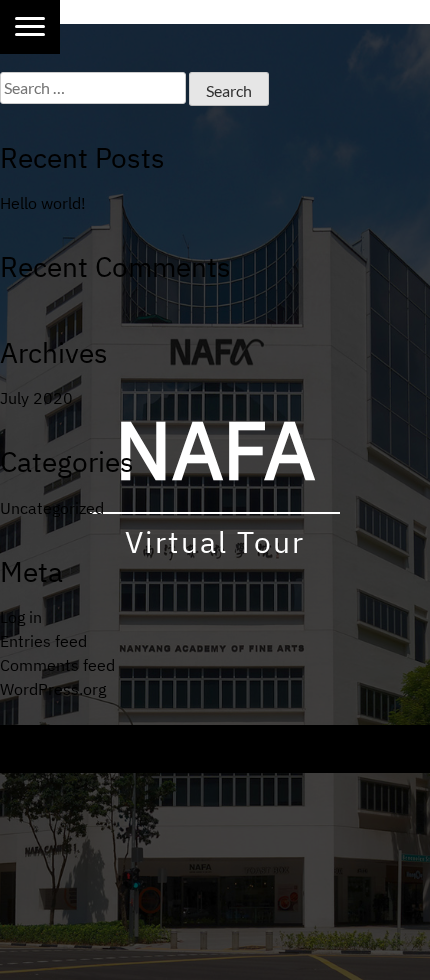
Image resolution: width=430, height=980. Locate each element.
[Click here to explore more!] (30, 27)
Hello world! (43, 203)
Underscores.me (213, 761)
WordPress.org (53, 689)
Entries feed (43, 641)
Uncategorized (52, 508)
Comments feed (57, 665)
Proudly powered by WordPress (137, 737)
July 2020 (36, 398)
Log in (21, 617)
